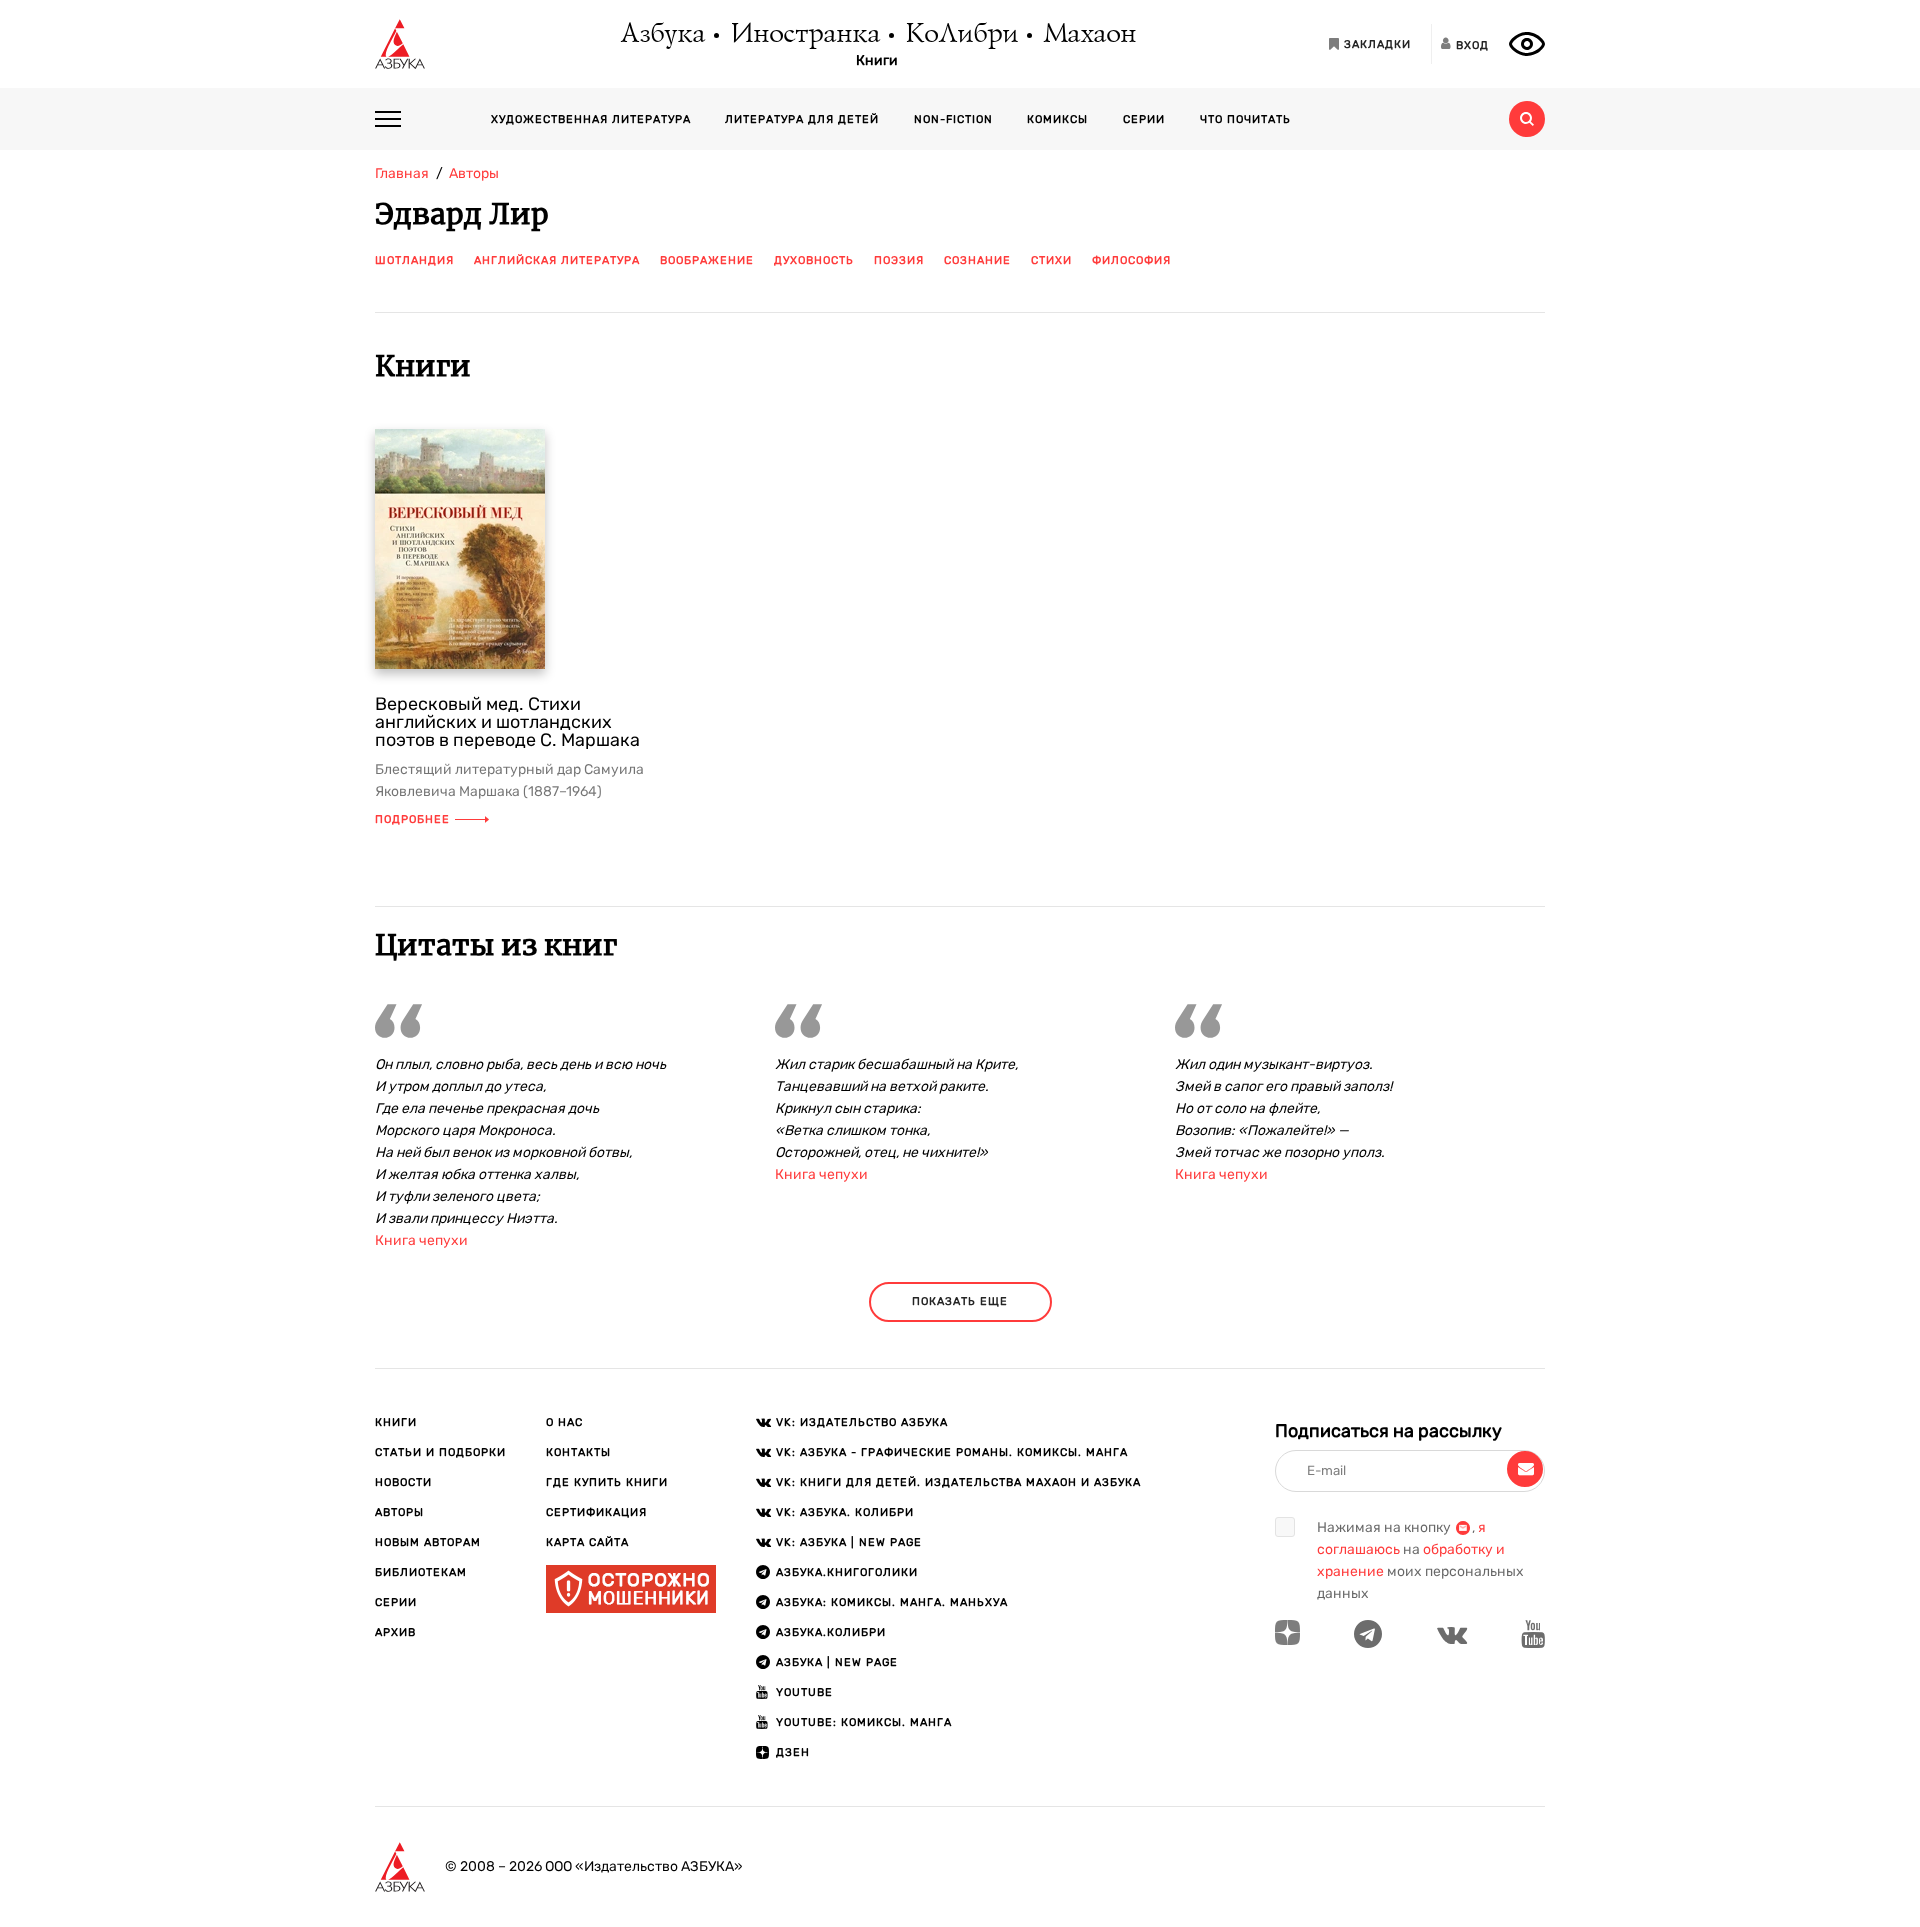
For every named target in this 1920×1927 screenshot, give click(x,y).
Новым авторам (428, 1542)
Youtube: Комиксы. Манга (864, 1722)
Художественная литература (591, 119)
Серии (1144, 119)
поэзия (899, 260)
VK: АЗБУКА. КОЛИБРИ (845, 1512)
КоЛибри (960, 35)
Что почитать (1245, 119)
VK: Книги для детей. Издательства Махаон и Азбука (958, 1482)
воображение (707, 260)
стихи (1051, 260)
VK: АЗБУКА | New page (849, 1542)
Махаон (1088, 35)
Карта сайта (587, 1542)
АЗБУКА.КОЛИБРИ (831, 1632)
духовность (814, 260)
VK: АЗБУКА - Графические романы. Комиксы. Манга (952, 1452)
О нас (564, 1422)
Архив (395, 1632)
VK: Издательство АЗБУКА (862, 1422)
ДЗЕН (793, 1752)
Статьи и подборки (440, 1452)
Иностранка (804, 35)
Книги (877, 61)
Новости (403, 1482)
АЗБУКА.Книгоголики (847, 1572)
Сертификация (596, 1512)
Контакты (578, 1452)
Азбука (661, 35)
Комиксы (1057, 119)
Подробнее (412, 819)
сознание (977, 260)
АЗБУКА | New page (837, 1662)
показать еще (960, 1301)
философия (1131, 260)
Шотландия (414, 260)
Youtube (804, 1692)
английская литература (557, 260)
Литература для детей (802, 119)
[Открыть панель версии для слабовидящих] (1527, 44)
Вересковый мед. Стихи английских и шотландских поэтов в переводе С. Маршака (507, 722)
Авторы (399, 1512)
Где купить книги (607, 1482)
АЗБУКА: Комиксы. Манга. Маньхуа (892, 1602)
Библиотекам (421, 1572)
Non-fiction (953, 119)
